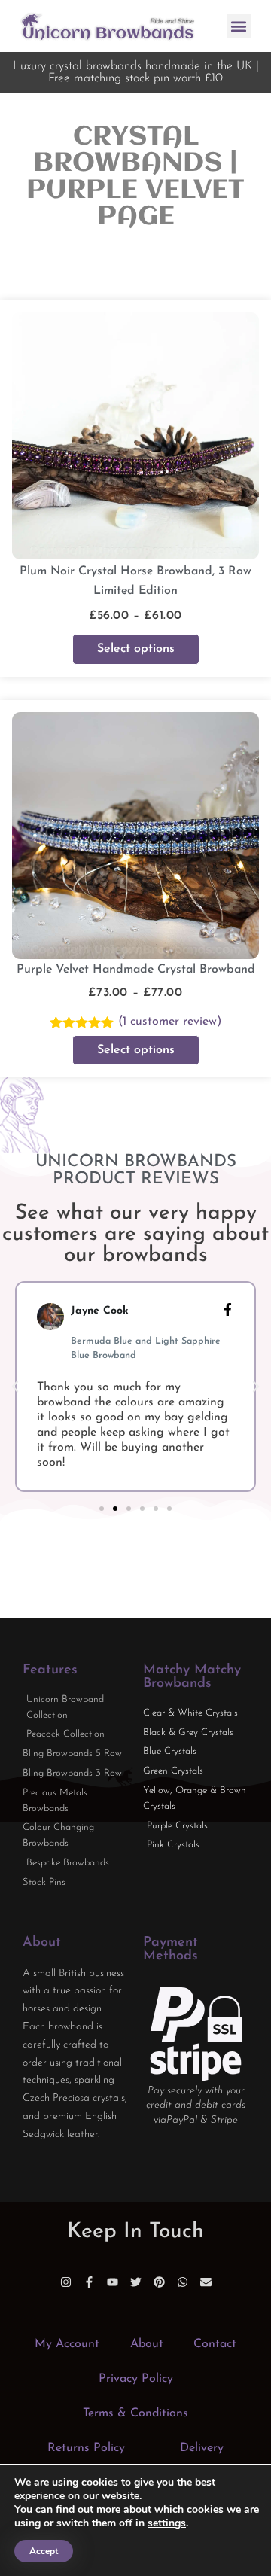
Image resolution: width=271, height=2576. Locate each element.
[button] (239, 26)
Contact (215, 2344)
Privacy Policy (136, 2379)
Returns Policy (86, 2448)
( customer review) (170, 1022)
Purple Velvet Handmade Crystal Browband (136, 970)
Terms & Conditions (135, 2413)
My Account (67, 2344)
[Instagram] (66, 2282)
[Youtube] (113, 2282)
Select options (136, 649)
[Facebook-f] (89, 2282)
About (147, 2344)
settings (167, 2523)
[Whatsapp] (183, 2282)
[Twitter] (136, 2282)
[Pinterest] (159, 2282)
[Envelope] (206, 2282)
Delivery (202, 2448)
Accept (44, 2551)
